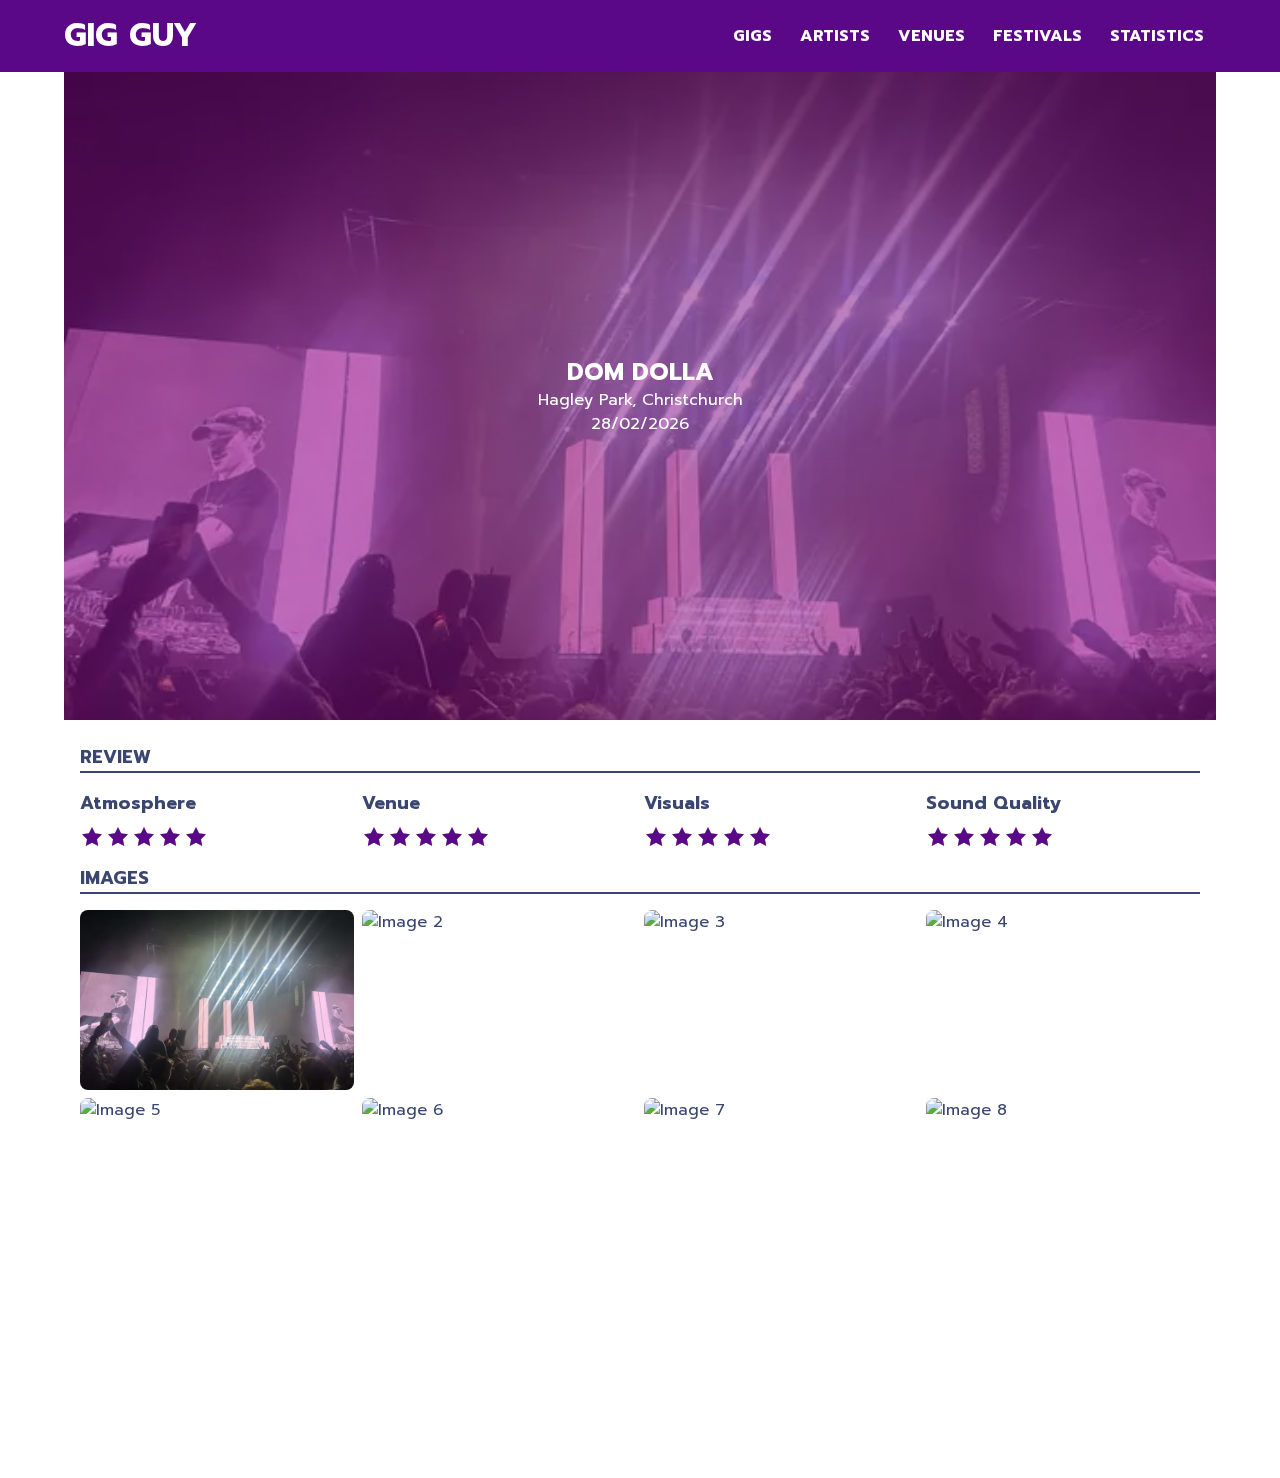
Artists (835, 36)
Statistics (1157, 36)
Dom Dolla (640, 372)
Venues (931, 36)
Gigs (752, 36)
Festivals (1037, 36)
